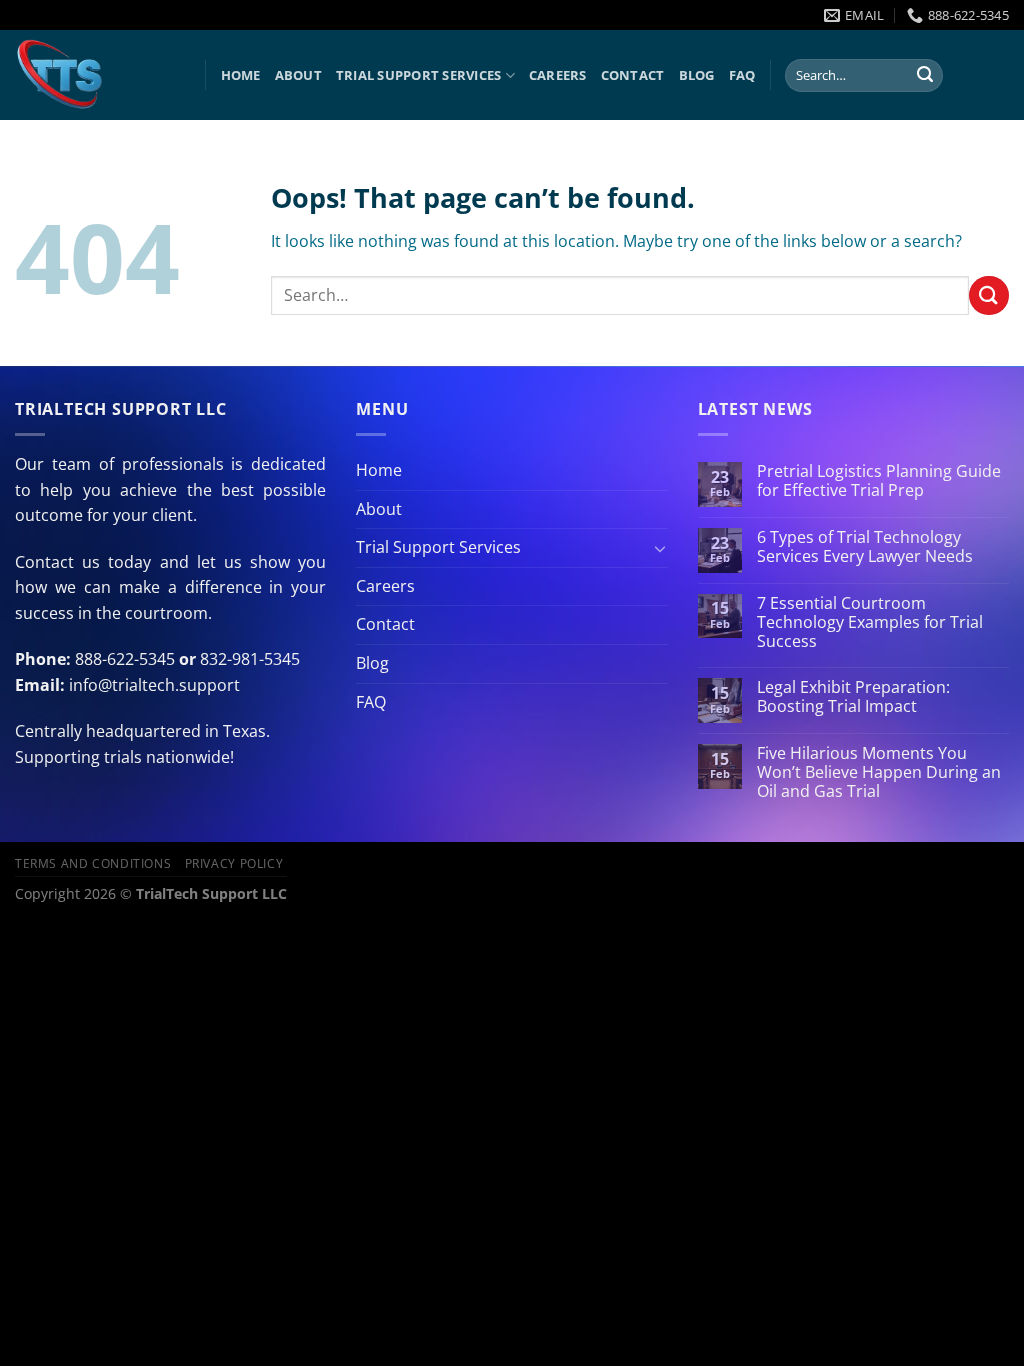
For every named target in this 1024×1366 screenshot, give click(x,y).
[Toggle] (660, 548)
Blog (697, 75)
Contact (633, 75)
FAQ (742, 75)
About (298, 75)
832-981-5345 (250, 659)
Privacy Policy (234, 863)
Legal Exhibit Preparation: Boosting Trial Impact (853, 697)
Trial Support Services (419, 75)
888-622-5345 (125, 659)
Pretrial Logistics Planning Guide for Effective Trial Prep (879, 481)
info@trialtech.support (154, 685)
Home (241, 75)
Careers (558, 75)
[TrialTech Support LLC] (95, 75)
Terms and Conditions (93, 863)
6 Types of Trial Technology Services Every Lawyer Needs (865, 547)
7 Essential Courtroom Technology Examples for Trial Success (870, 623)
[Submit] (925, 76)
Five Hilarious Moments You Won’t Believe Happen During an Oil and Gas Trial (879, 773)
